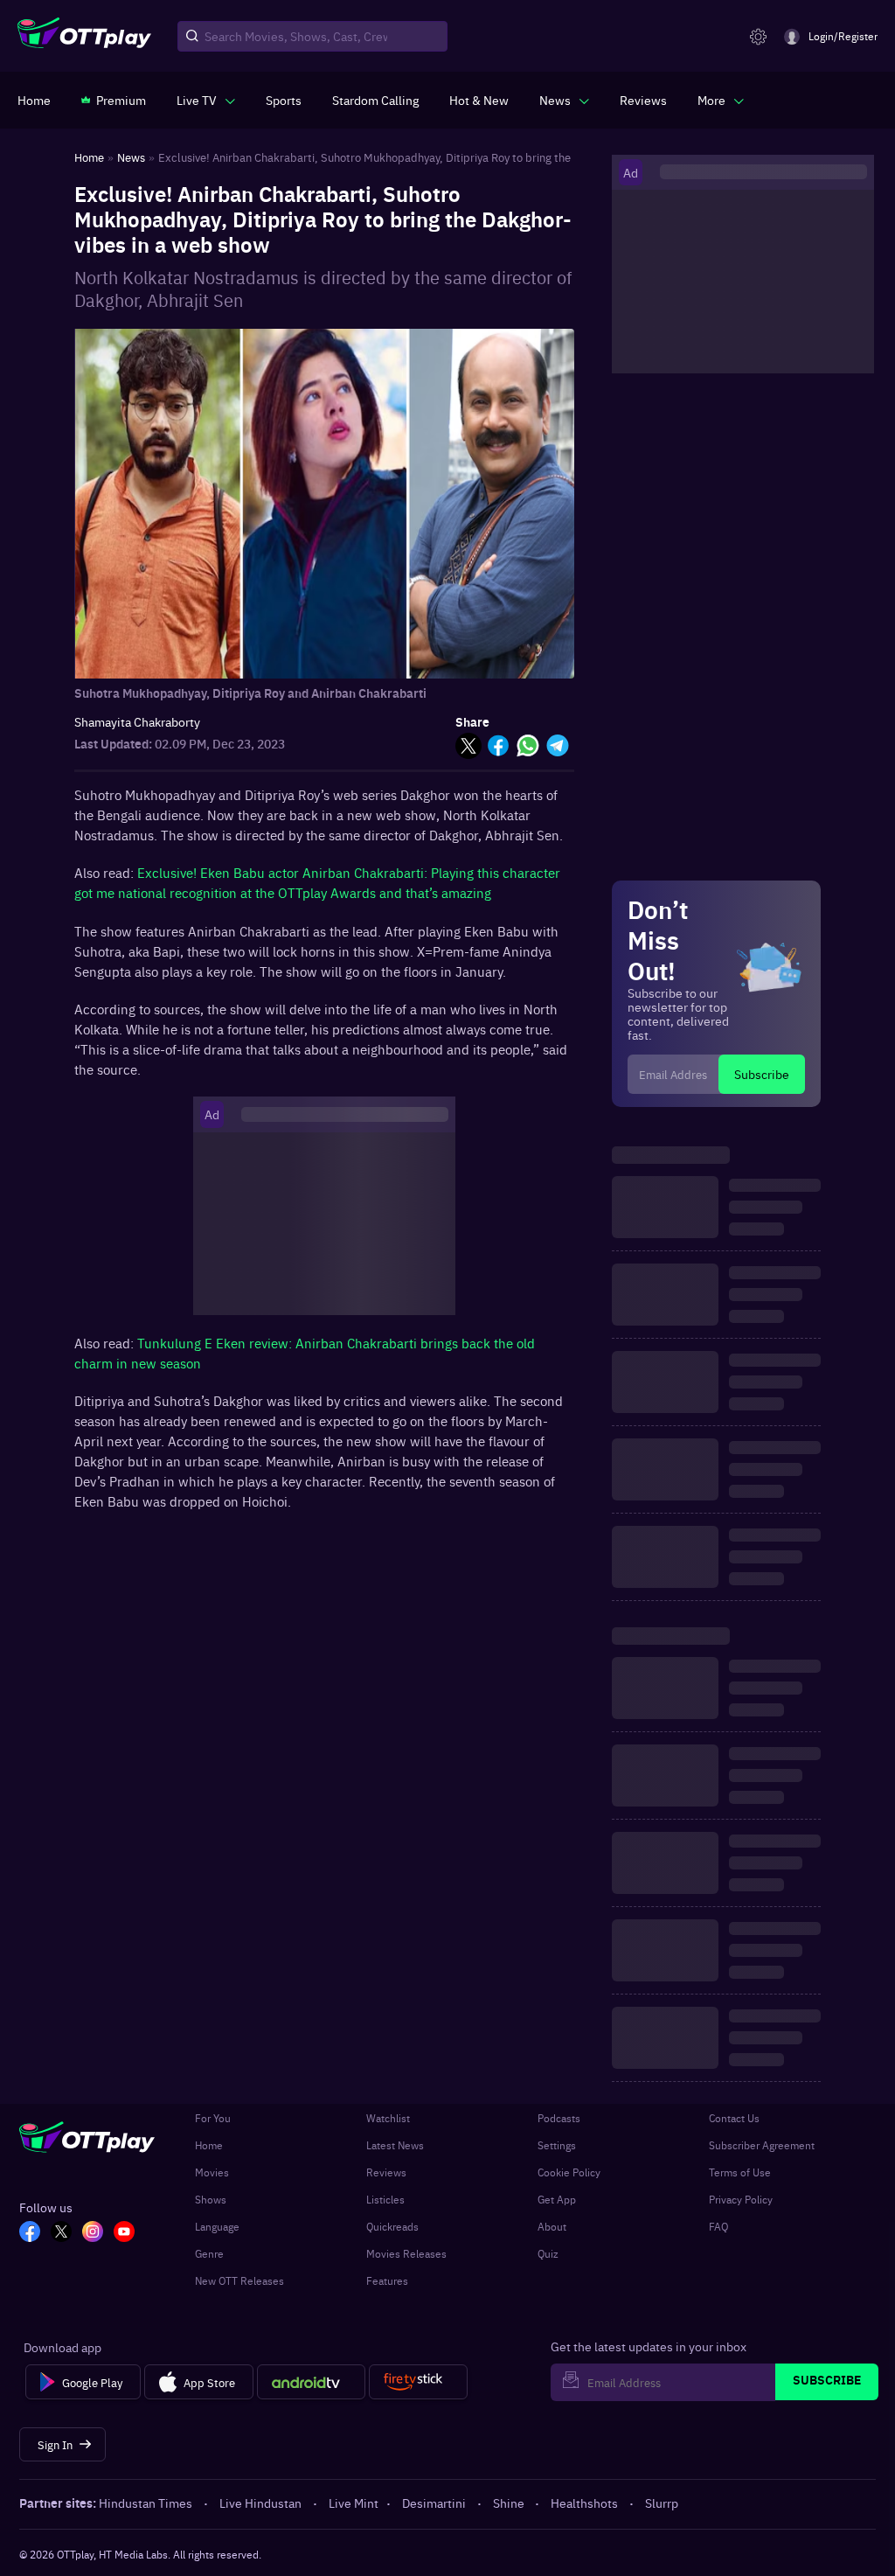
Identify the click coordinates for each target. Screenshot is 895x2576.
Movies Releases (406, 2253)
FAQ (718, 2226)
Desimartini (434, 2503)
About (552, 2226)
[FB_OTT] (30, 2233)
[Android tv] (311, 2382)
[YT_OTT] (124, 2233)
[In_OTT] (93, 2233)
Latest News (395, 2145)
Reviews (386, 2172)
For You (213, 2118)
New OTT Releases (239, 2280)
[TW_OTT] (61, 2233)
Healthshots (584, 2503)
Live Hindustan (260, 2503)
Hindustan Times (146, 2503)
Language (217, 2226)
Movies (212, 2172)
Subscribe (762, 1074)
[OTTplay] (84, 37)
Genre (209, 2253)
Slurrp (662, 2503)
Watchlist (388, 2118)
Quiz (548, 2253)
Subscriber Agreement (762, 2145)
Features (387, 2280)
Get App (557, 2199)
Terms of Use (740, 2172)
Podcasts (559, 2118)
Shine (509, 2503)
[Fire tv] (418, 2382)
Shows (211, 2199)
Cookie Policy (569, 2172)
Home (209, 2145)
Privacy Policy (741, 2199)
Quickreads (392, 2226)
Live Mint (354, 2503)
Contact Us (734, 2118)
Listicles (385, 2199)
